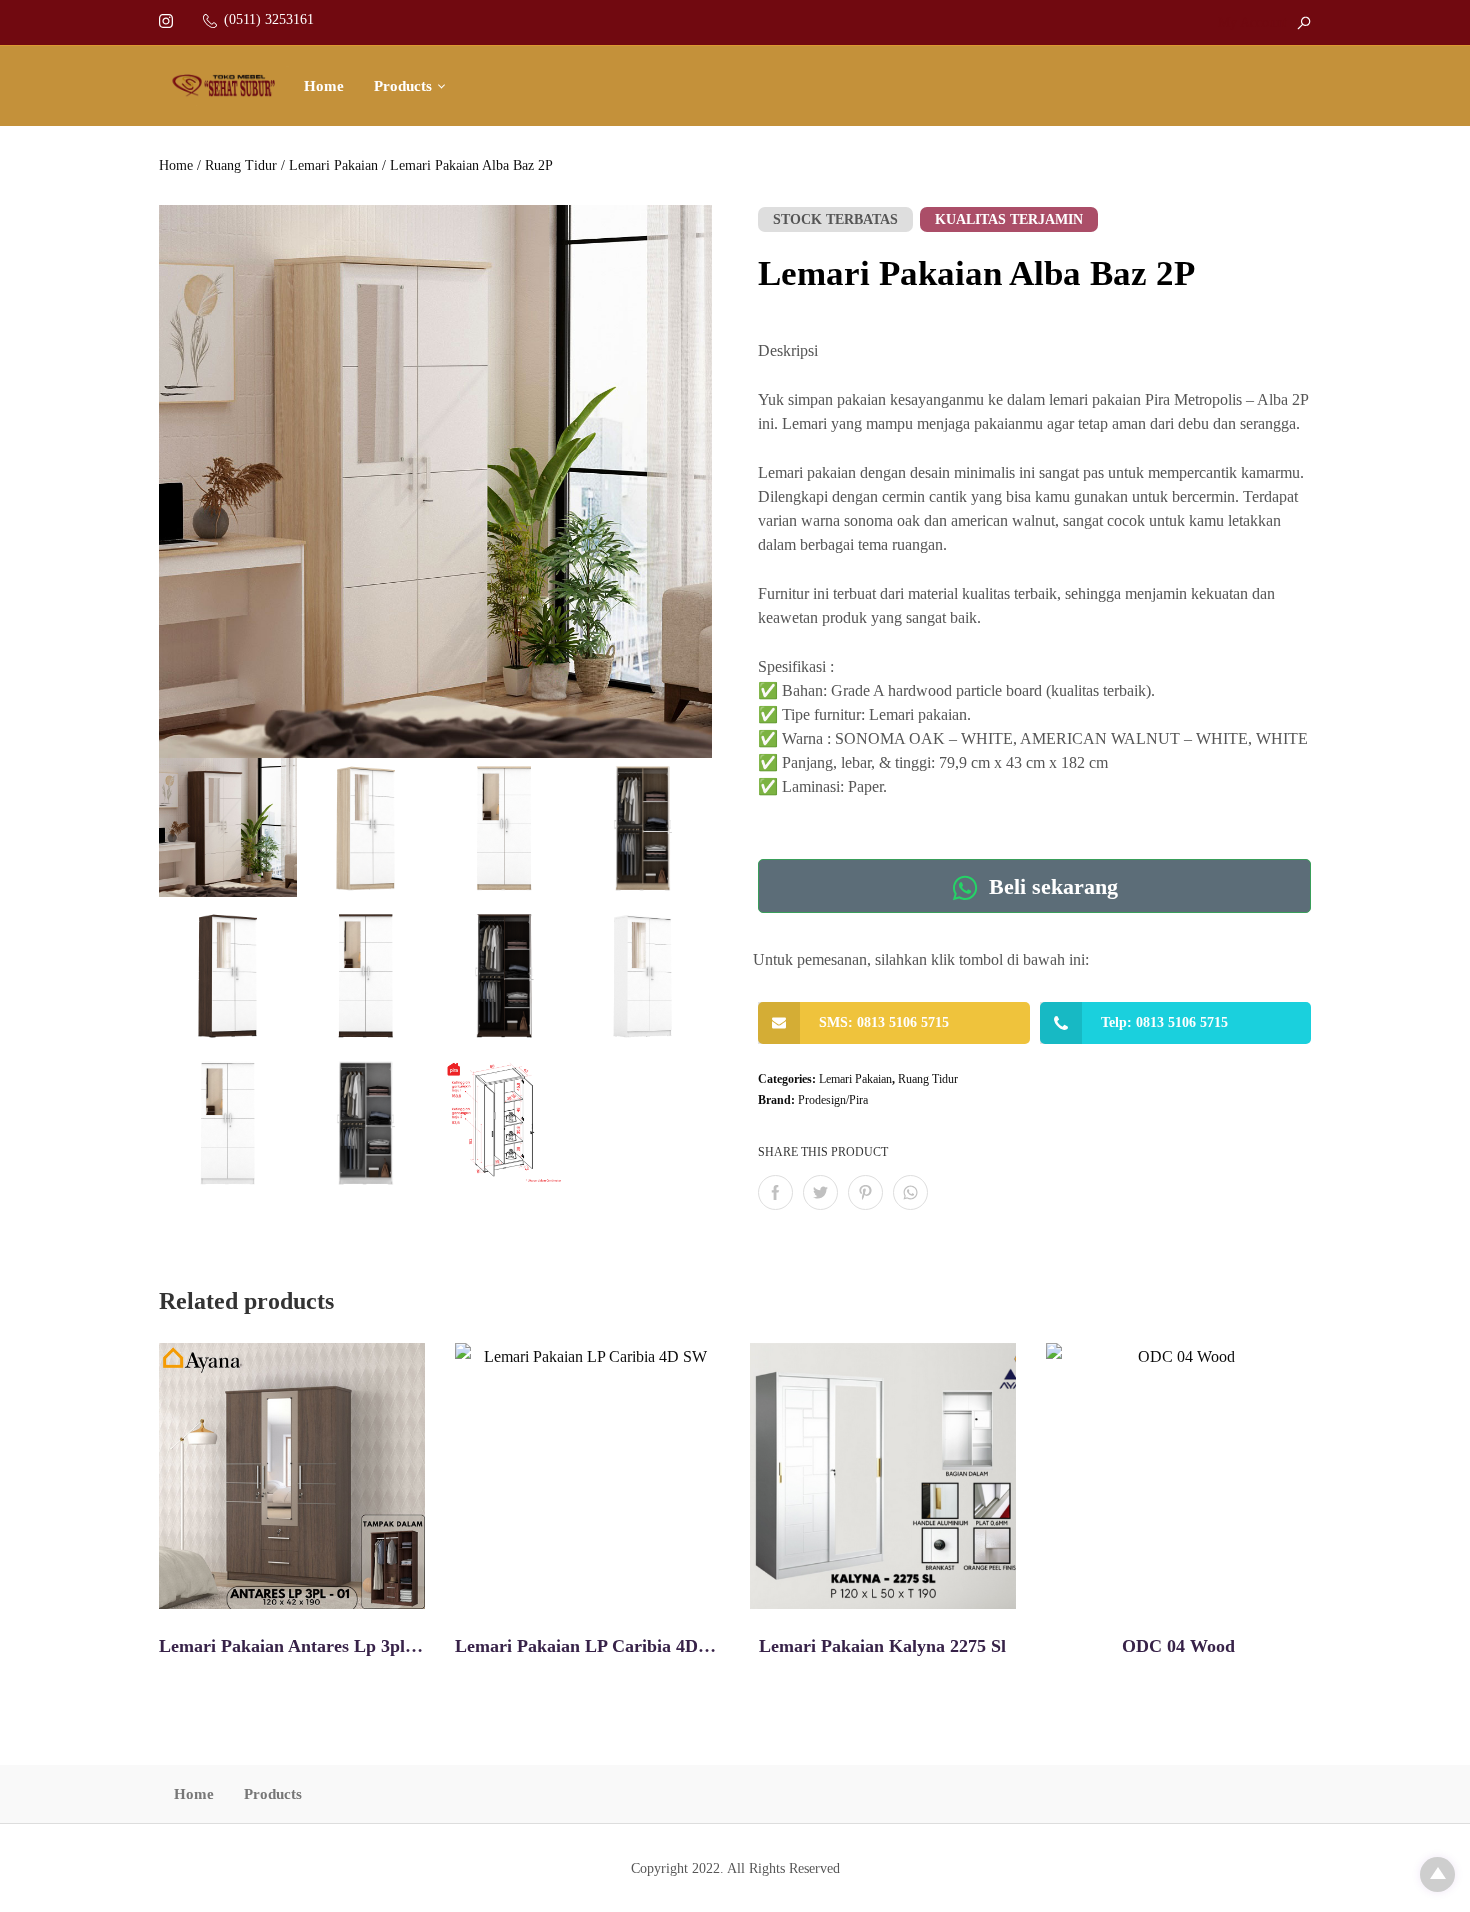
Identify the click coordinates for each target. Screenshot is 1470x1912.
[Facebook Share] (775, 1192)
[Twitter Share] (820, 1192)
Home (324, 86)
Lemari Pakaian (333, 165)
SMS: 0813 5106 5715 (884, 1022)
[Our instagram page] (166, 19)
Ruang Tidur (241, 165)
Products (403, 86)
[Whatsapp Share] (910, 1192)
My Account (1252, 22)
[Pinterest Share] (865, 1192)
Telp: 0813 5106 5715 (1164, 1022)
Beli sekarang (1050, 887)
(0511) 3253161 (269, 19)
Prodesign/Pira (833, 1100)
